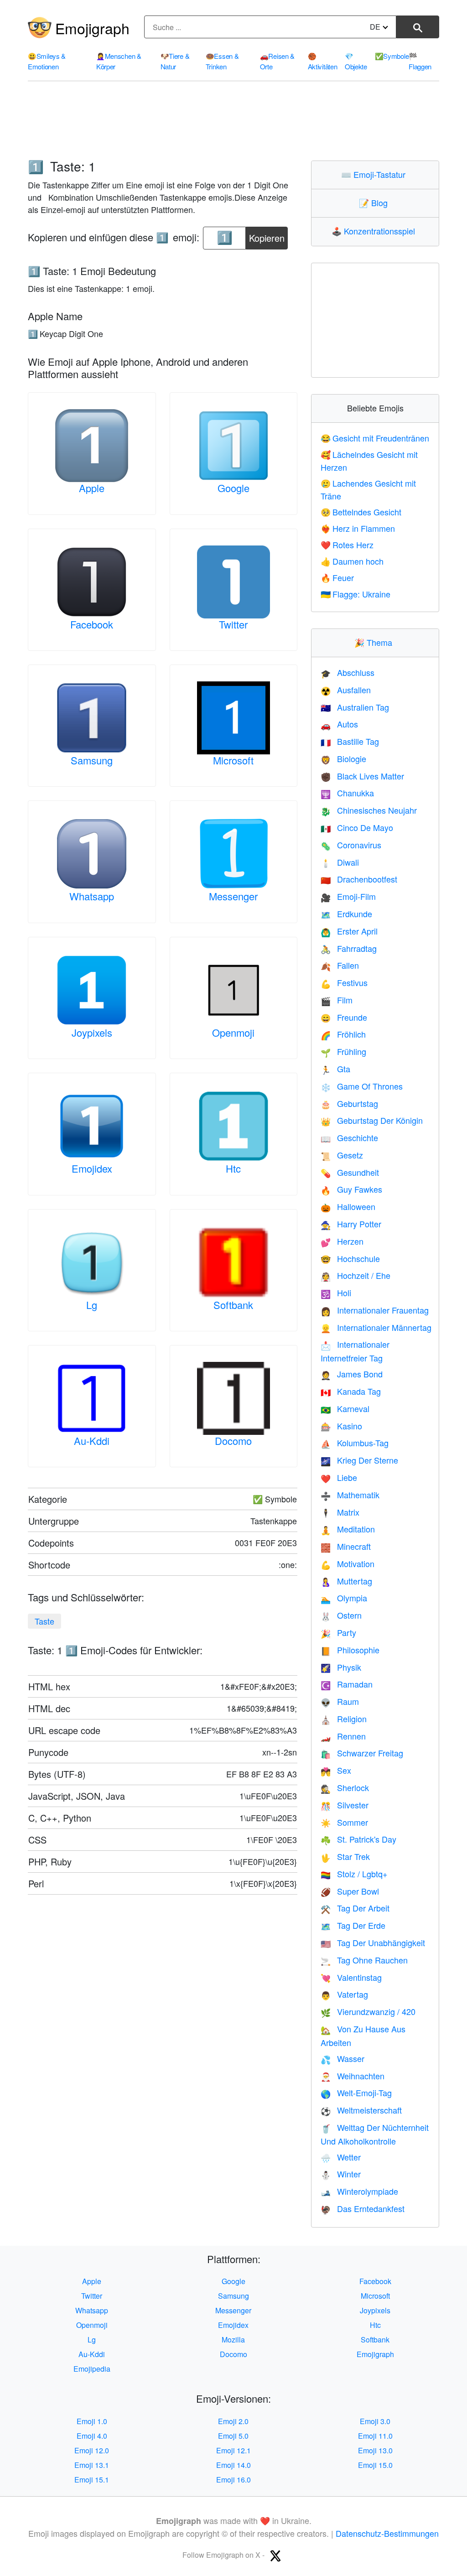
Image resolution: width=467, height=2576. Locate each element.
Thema (375, 642)
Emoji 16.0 (233, 2480)
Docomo (233, 1441)
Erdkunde (346, 914)
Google (233, 488)
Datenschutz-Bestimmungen (387, 2533)
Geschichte (349, 1137)
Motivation (348, 1563)
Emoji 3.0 (375, 2421)
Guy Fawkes (351, 1189)
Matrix (340, 1512)
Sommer (344, 1822)
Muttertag (346, 1581)
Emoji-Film (348, 896)
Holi (336, 1293)
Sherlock (345, 1787)
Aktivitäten (323, 61)
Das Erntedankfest (363, 2208)
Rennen (343, 1736)
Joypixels (92, 1032)
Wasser (342, 2058)
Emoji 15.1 (92, 2480)
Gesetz (342, 1155)
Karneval (345, 1408)
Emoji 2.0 (233, 2421)
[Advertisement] (233, 121)
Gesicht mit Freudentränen (375, 438)
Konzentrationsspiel (375, 231)
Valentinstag (351, 1977)
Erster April (349, 931)
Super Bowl (350, 1891)
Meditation (348, 1529)
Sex (336, 1770)
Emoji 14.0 (233, 2465)
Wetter (341, 2157)
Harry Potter (351, 1224)
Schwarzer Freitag (362, 1753)
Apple (92, 488)
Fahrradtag (349, 948)
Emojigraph (92, 28)
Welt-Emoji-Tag (356, 2093)
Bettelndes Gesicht (361, 512)
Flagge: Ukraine (355, 594)
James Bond (352, 1374)
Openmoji (233, 1032)
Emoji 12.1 (233, 2450)
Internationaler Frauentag (375, 1310)
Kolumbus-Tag (355, 1443)
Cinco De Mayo (357, 827)
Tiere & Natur (175, 61)
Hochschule (350, 1258)
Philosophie (350, 1650)
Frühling (343, 1051)
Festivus (344, 982)
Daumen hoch (352, 561)
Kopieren (267, 236)
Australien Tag (355, 707)
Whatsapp (92, 896)
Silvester (345, 1805)
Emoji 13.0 (375, 2450)
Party (338, 1632)
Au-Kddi (92, 1441)
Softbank (233, 1305)
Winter (341, 2174)
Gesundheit (350, 1172)
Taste (44, 1621)
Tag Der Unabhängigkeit (373, 1942)
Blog (375, 203)
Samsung (92, 760)
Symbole (392, 56)
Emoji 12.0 (92, 2450)
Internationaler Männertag (376, 1327)
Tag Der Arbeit (355, 1908)
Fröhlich (343, 1034)
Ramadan (347, 1684)
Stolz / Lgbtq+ (354, 1874)
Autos (339, 724)
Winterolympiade (359, 2191)
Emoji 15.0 (375, 2465)
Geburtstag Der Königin (372, 1120)
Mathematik (350, 1495)
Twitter (233, 624)
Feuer (337, 577)
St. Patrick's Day (358, 1839)
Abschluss (348, 672)
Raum (340, 1701)
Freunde (344, 1017)
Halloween (348, 1206)
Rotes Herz (347, 545)
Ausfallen (346, 690)
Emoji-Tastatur (375, 174)
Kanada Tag (351, 1391)
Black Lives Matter (362, 776)
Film (337, 1000)
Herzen (342, 1241)
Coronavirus (351, 845)
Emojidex (92, 1168)
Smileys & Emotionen (47, 61)
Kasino (341, 1426)
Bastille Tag (350, 741)
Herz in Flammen (358, 528)
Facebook (92, 624)
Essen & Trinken (222, 61)
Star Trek (345, 1856)
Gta (335, 1069)
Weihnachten (353, 2076)
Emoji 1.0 (92, 2421)
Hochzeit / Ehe (355, 1275)
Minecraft (346, 1546)
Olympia (344, 1598)
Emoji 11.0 (375, 2436)
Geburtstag (349, 1103)
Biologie (343, 758)
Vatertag (344, 1994)
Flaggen (420, 61)
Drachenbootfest (359, 879)
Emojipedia (92, 2369)
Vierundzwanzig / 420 (368, 2011)
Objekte (356, 61)
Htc (233, 1168)
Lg (92, 1305)
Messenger (233, 896)
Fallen (340, 965)
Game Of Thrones (362, 1086)
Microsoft (233, 760)
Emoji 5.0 (233, 2436)
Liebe (339, 1477)
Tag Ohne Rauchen (364, 1960)
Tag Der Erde (353, 1925)
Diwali (340, 862)
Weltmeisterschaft (361, 2110)
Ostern (341, 1615)
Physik (341, 1667)
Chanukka (347, 793)
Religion (344, 1719)
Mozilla (233, 2340)
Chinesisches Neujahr (369, 810)
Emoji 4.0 (92, 2436)
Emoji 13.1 (92, 2465)
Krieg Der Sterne (359, 1460)
